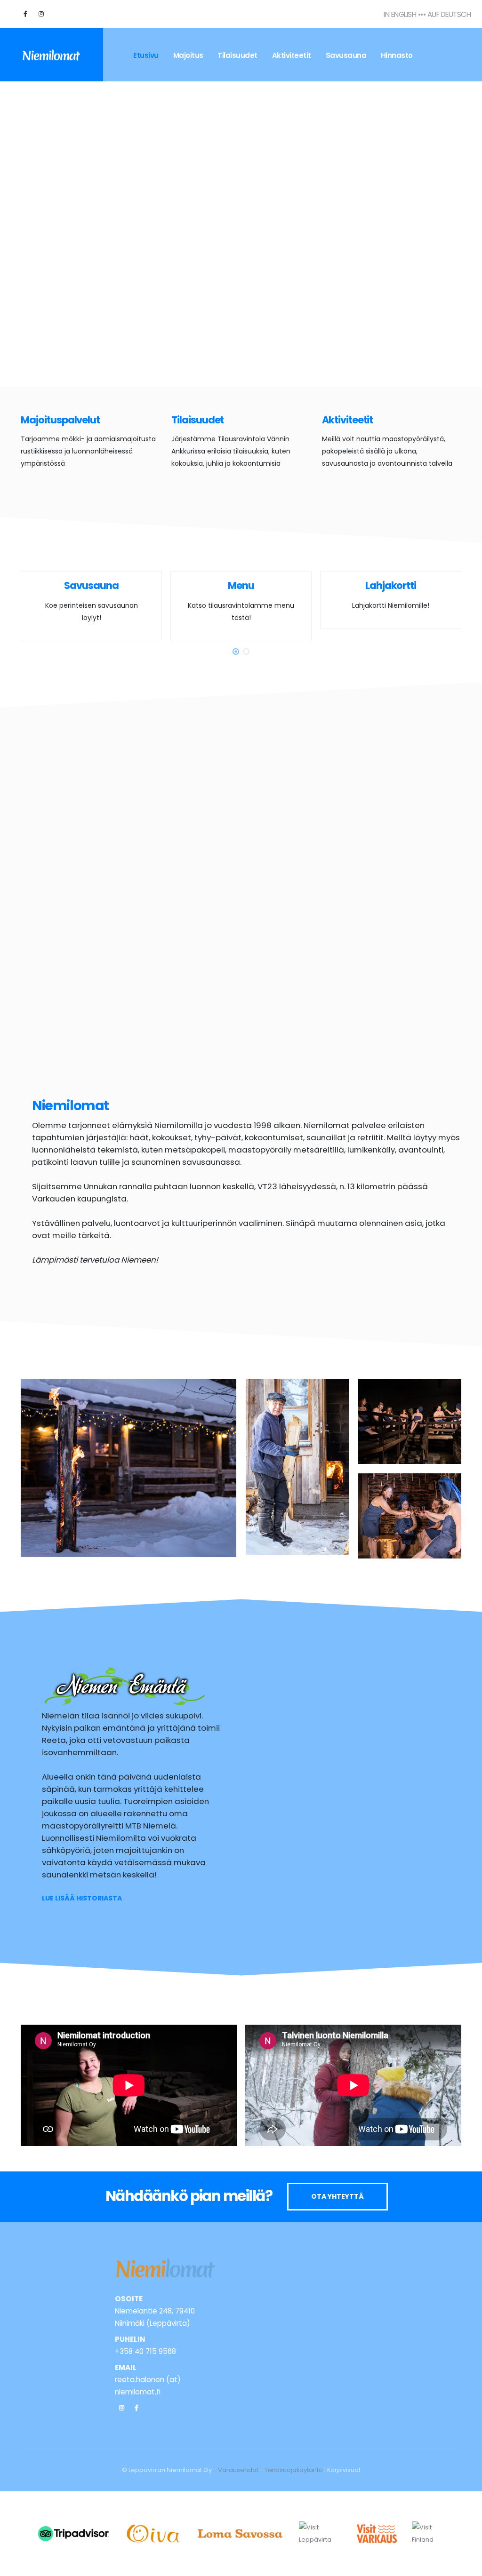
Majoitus (188, 55)
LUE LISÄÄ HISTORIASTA (82, 1898)
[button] (236, 652)
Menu (241, 585)
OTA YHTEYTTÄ (337, 2196)
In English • (402, 14)
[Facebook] (25, 14)
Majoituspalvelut (60, 420)
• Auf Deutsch (447, 14)
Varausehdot (238, 2470)
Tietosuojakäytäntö (294, 2470)
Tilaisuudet (237, 55)
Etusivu (146, 55)
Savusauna (346, 55)
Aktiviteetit (292, 55)
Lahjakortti (391, 585)
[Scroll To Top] (466, 2565)
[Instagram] (121, 2408)
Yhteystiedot (156, 108)
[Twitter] (41, 14)
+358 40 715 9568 (145, 2351)
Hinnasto (397, 55)
